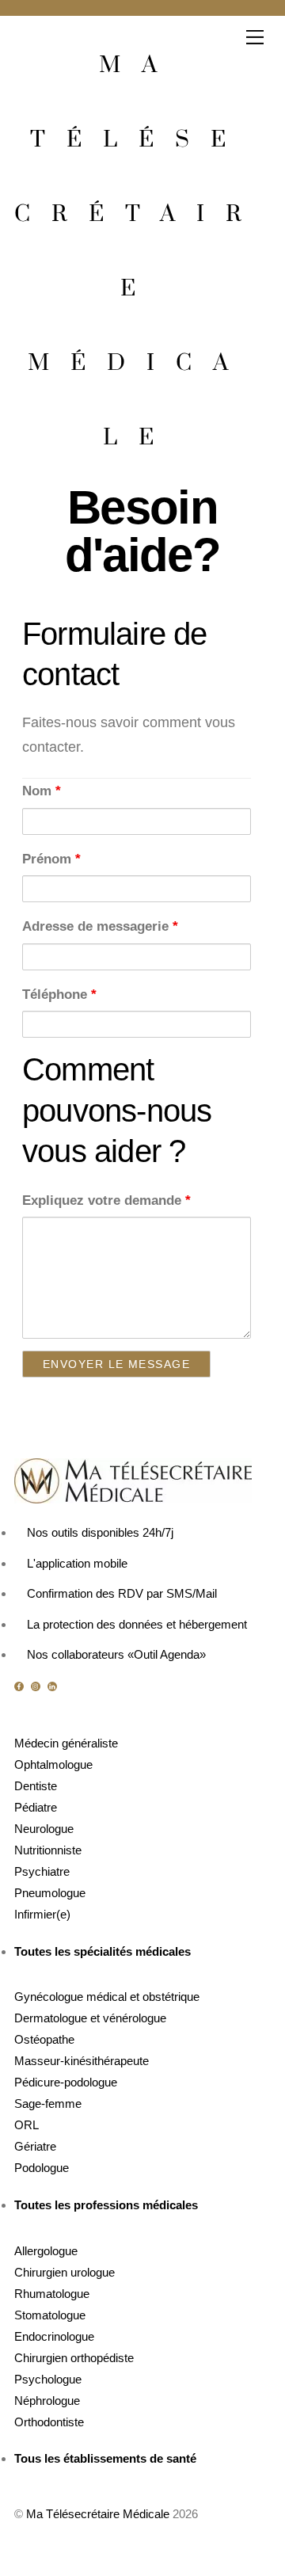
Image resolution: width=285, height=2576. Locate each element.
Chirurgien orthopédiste (74, 2358)
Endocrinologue (54, 2336)
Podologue (42, 2168)
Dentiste (36, 1786)
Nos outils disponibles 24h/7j (100, 1532)
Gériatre (35, 2146)
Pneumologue (50, 1893)
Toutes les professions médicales (106, 2205)
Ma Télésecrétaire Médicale (98, 2514)
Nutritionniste (48, 1850)
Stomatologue (50, 2315)
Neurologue (44, 1829)
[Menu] (255, 37)
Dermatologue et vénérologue (90, 2018)
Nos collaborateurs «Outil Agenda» (116, 1654)
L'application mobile (77, 1563)
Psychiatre (42, 1871)
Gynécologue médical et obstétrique (107, 1997)
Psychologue (48, 2379)
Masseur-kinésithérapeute (82, 2061)
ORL (27, 2125)
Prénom (51, 859)
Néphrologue (47, 2401)
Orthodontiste (49, 2422)
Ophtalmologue (53, 1764)
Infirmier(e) (42, 1914)
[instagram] (36, 1685)
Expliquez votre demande (106, 1200)
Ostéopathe (44, 2039)
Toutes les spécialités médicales (103, 1951)
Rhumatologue (52, 2294)
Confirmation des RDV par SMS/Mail (122, 1593)
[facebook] (20, 1685)
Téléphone (59, 995)
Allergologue (46, 2251)
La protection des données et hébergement (137, 1624)
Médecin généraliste (66, 1743)
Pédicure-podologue (66, 2082)
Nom (42, 791)
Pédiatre (36, 1807)
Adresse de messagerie (100, 926)
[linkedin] (53, 1685)
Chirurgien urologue (65, 2272)
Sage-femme (48, 2103)
